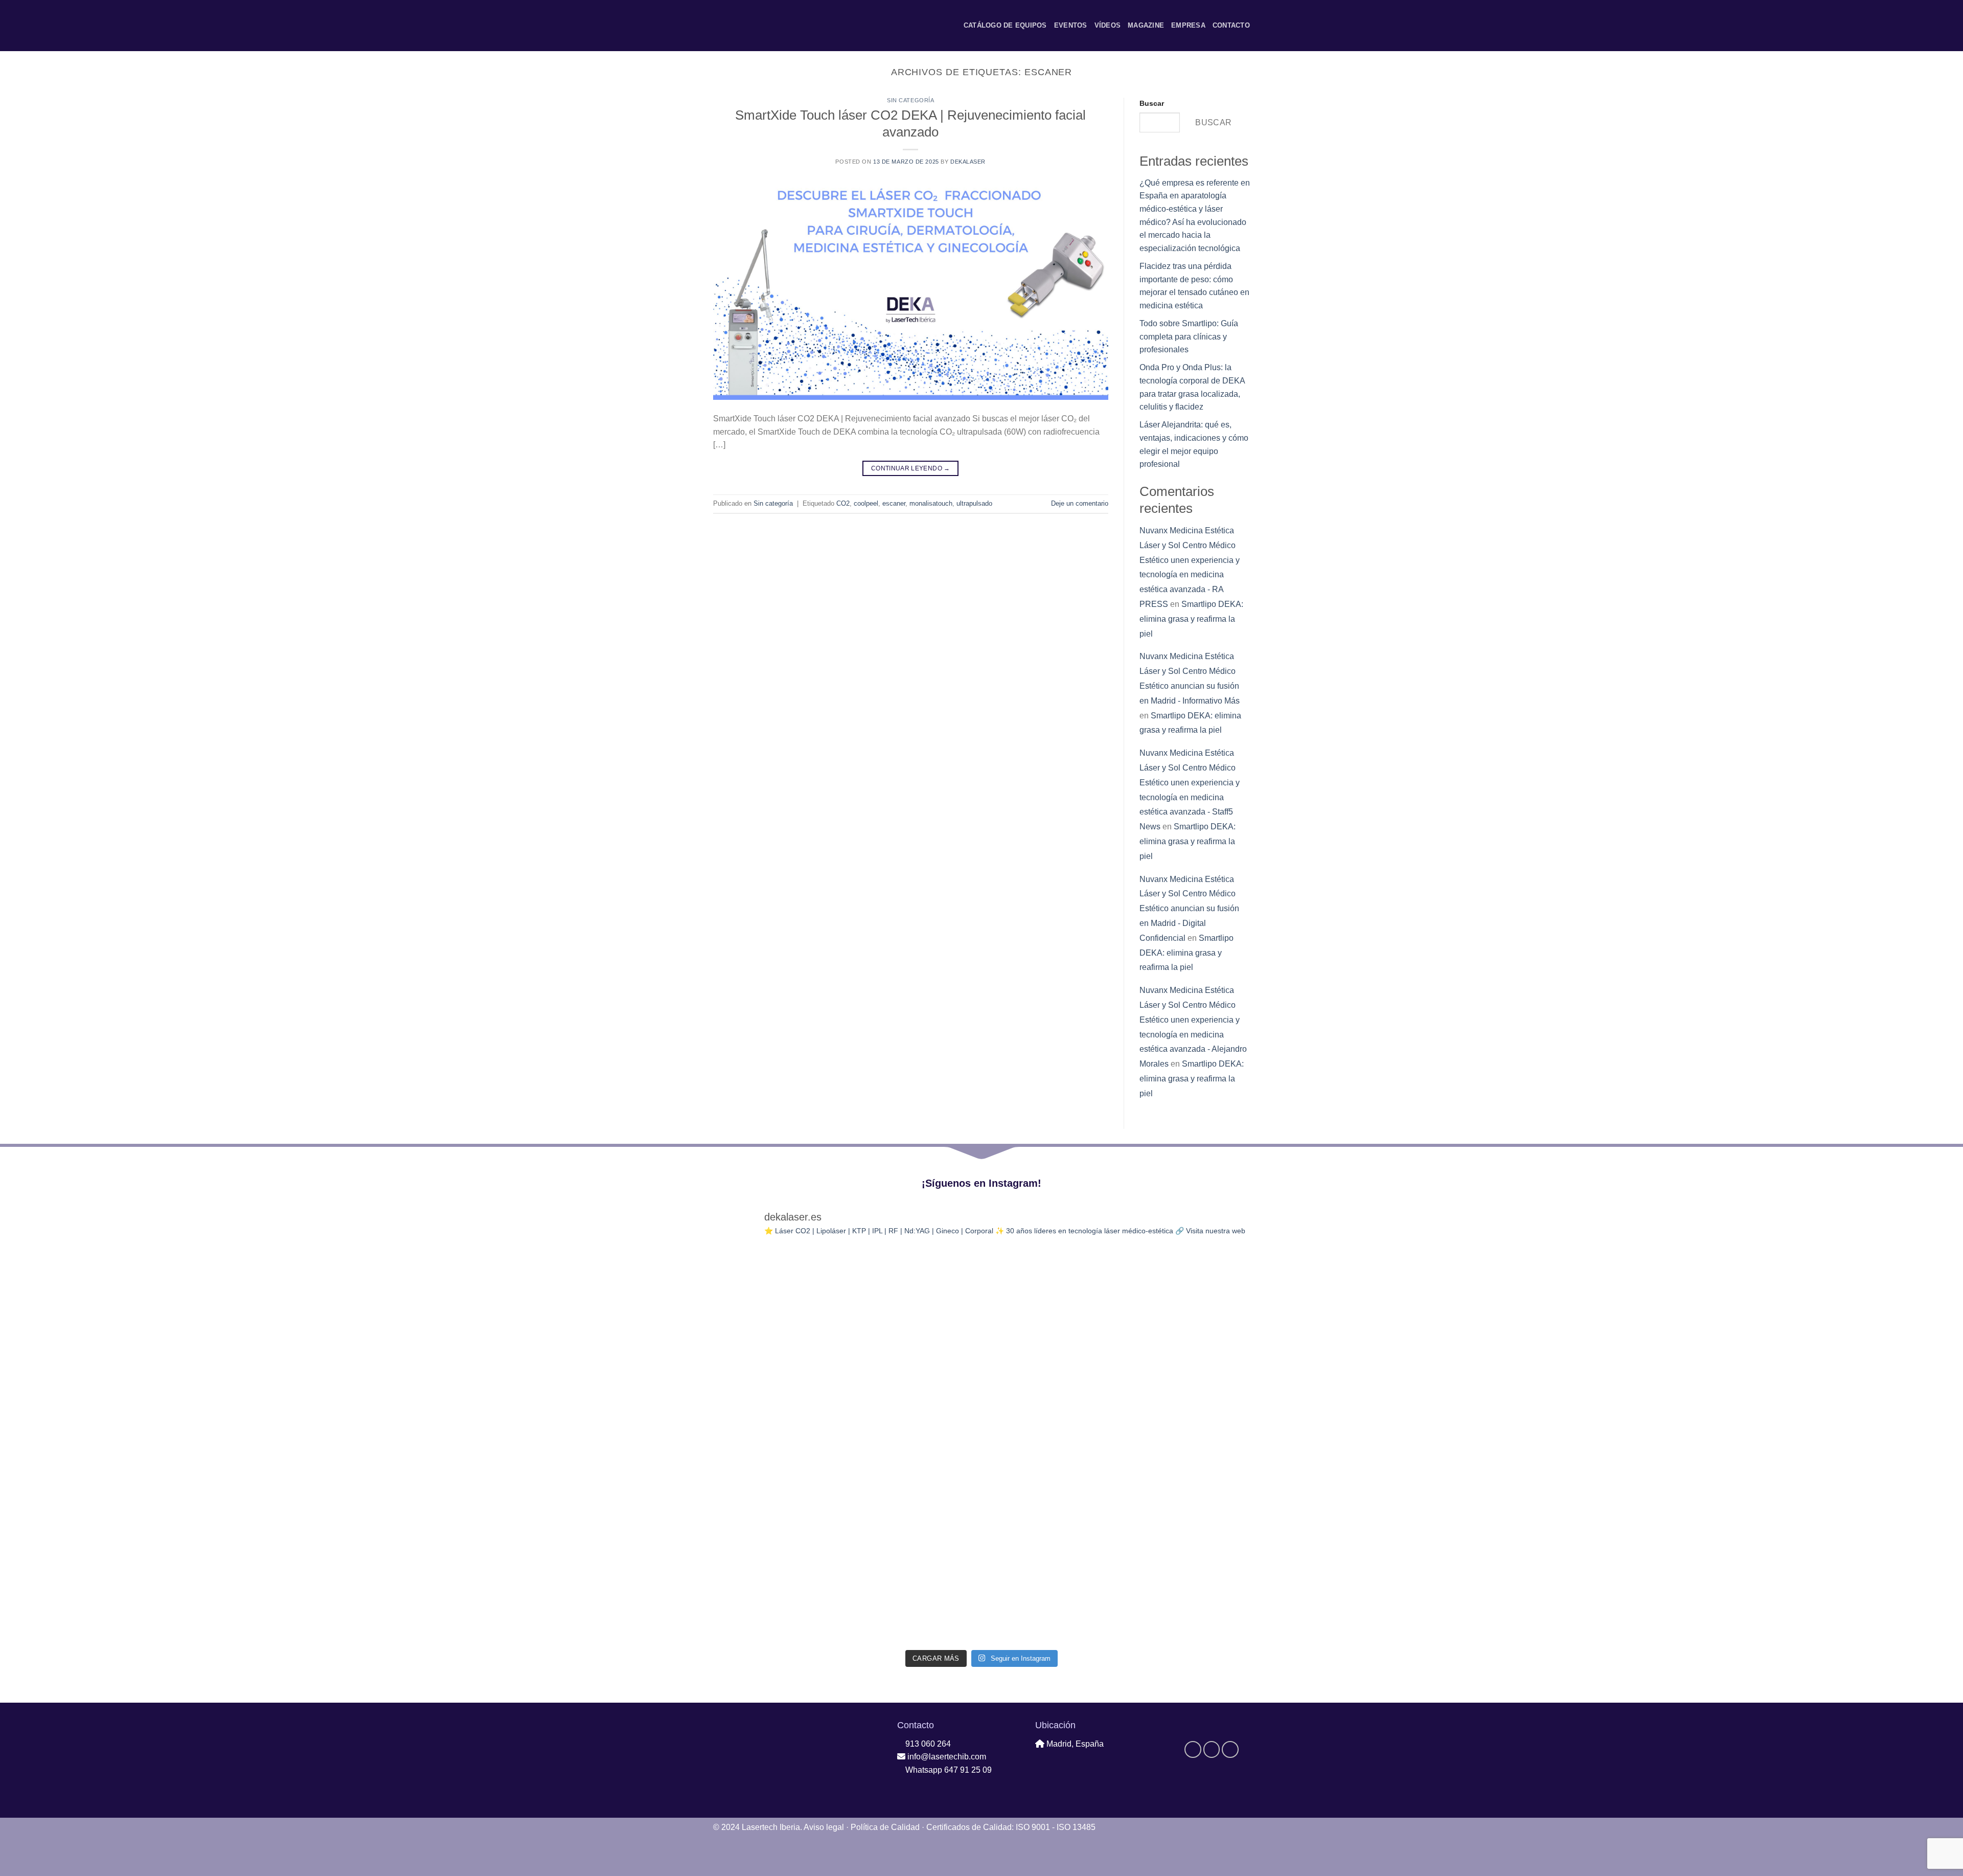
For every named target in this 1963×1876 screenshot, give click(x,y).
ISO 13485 (1076, 1827)
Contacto (1231, 25)
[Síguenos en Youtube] (818, 26)
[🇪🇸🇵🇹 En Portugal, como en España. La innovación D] (778, 1370)
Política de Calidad (885, 1827)
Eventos (1071, 25)
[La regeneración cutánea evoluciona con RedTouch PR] (1185, 1527)
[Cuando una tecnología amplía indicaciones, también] (778, 1292)
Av (824, 1827)
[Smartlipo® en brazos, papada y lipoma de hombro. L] (1185, 1448)
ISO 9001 (1033, 1827)
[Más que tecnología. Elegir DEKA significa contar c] (1049, 1448)
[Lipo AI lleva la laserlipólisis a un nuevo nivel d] (1049, 1370)
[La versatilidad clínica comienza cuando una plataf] (778, 1527)
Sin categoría (910, 100)
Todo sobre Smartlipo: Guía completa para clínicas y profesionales (1189, 336)
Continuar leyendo (911, 468)
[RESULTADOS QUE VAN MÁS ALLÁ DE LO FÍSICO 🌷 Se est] (914, 1370)
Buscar (1152, 103)
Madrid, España (1074, 1744)
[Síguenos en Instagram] (792, 26)
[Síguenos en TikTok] (805, 26)
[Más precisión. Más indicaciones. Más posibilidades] (1185, 1605)
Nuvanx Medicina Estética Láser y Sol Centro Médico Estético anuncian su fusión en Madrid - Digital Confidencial (1189, 909)
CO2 (843, 503)
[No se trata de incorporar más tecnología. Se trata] (914, 1605)
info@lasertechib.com (946, 1757)
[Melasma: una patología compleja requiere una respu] (1185, 1370)
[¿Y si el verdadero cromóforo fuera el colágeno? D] (914, 1527)
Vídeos (1108, 25)
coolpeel (866, 503)
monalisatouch (931, 503)
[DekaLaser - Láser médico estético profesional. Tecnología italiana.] (741, 26)
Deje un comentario (1080, 503)
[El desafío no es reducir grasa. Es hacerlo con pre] (1049, 1527)
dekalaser (968, 162)
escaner (894, 503)
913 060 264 (927, 1744)
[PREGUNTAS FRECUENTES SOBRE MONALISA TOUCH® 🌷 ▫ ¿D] (1049, 1605)
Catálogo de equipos (1005, 25)
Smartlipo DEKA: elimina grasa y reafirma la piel (1191, 619)
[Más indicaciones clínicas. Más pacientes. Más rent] (914, 1448)
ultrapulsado (974, 503)
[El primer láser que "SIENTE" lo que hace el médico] (914, 1292)
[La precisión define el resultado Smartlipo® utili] (1049, 1292)
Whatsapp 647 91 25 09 (948, 1770)
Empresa (1188, 25)
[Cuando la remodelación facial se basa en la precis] (1185, 1292)
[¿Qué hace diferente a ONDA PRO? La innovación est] (778, 1605)
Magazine (1146, 25)
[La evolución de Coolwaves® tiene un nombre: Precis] (778, 1448)
